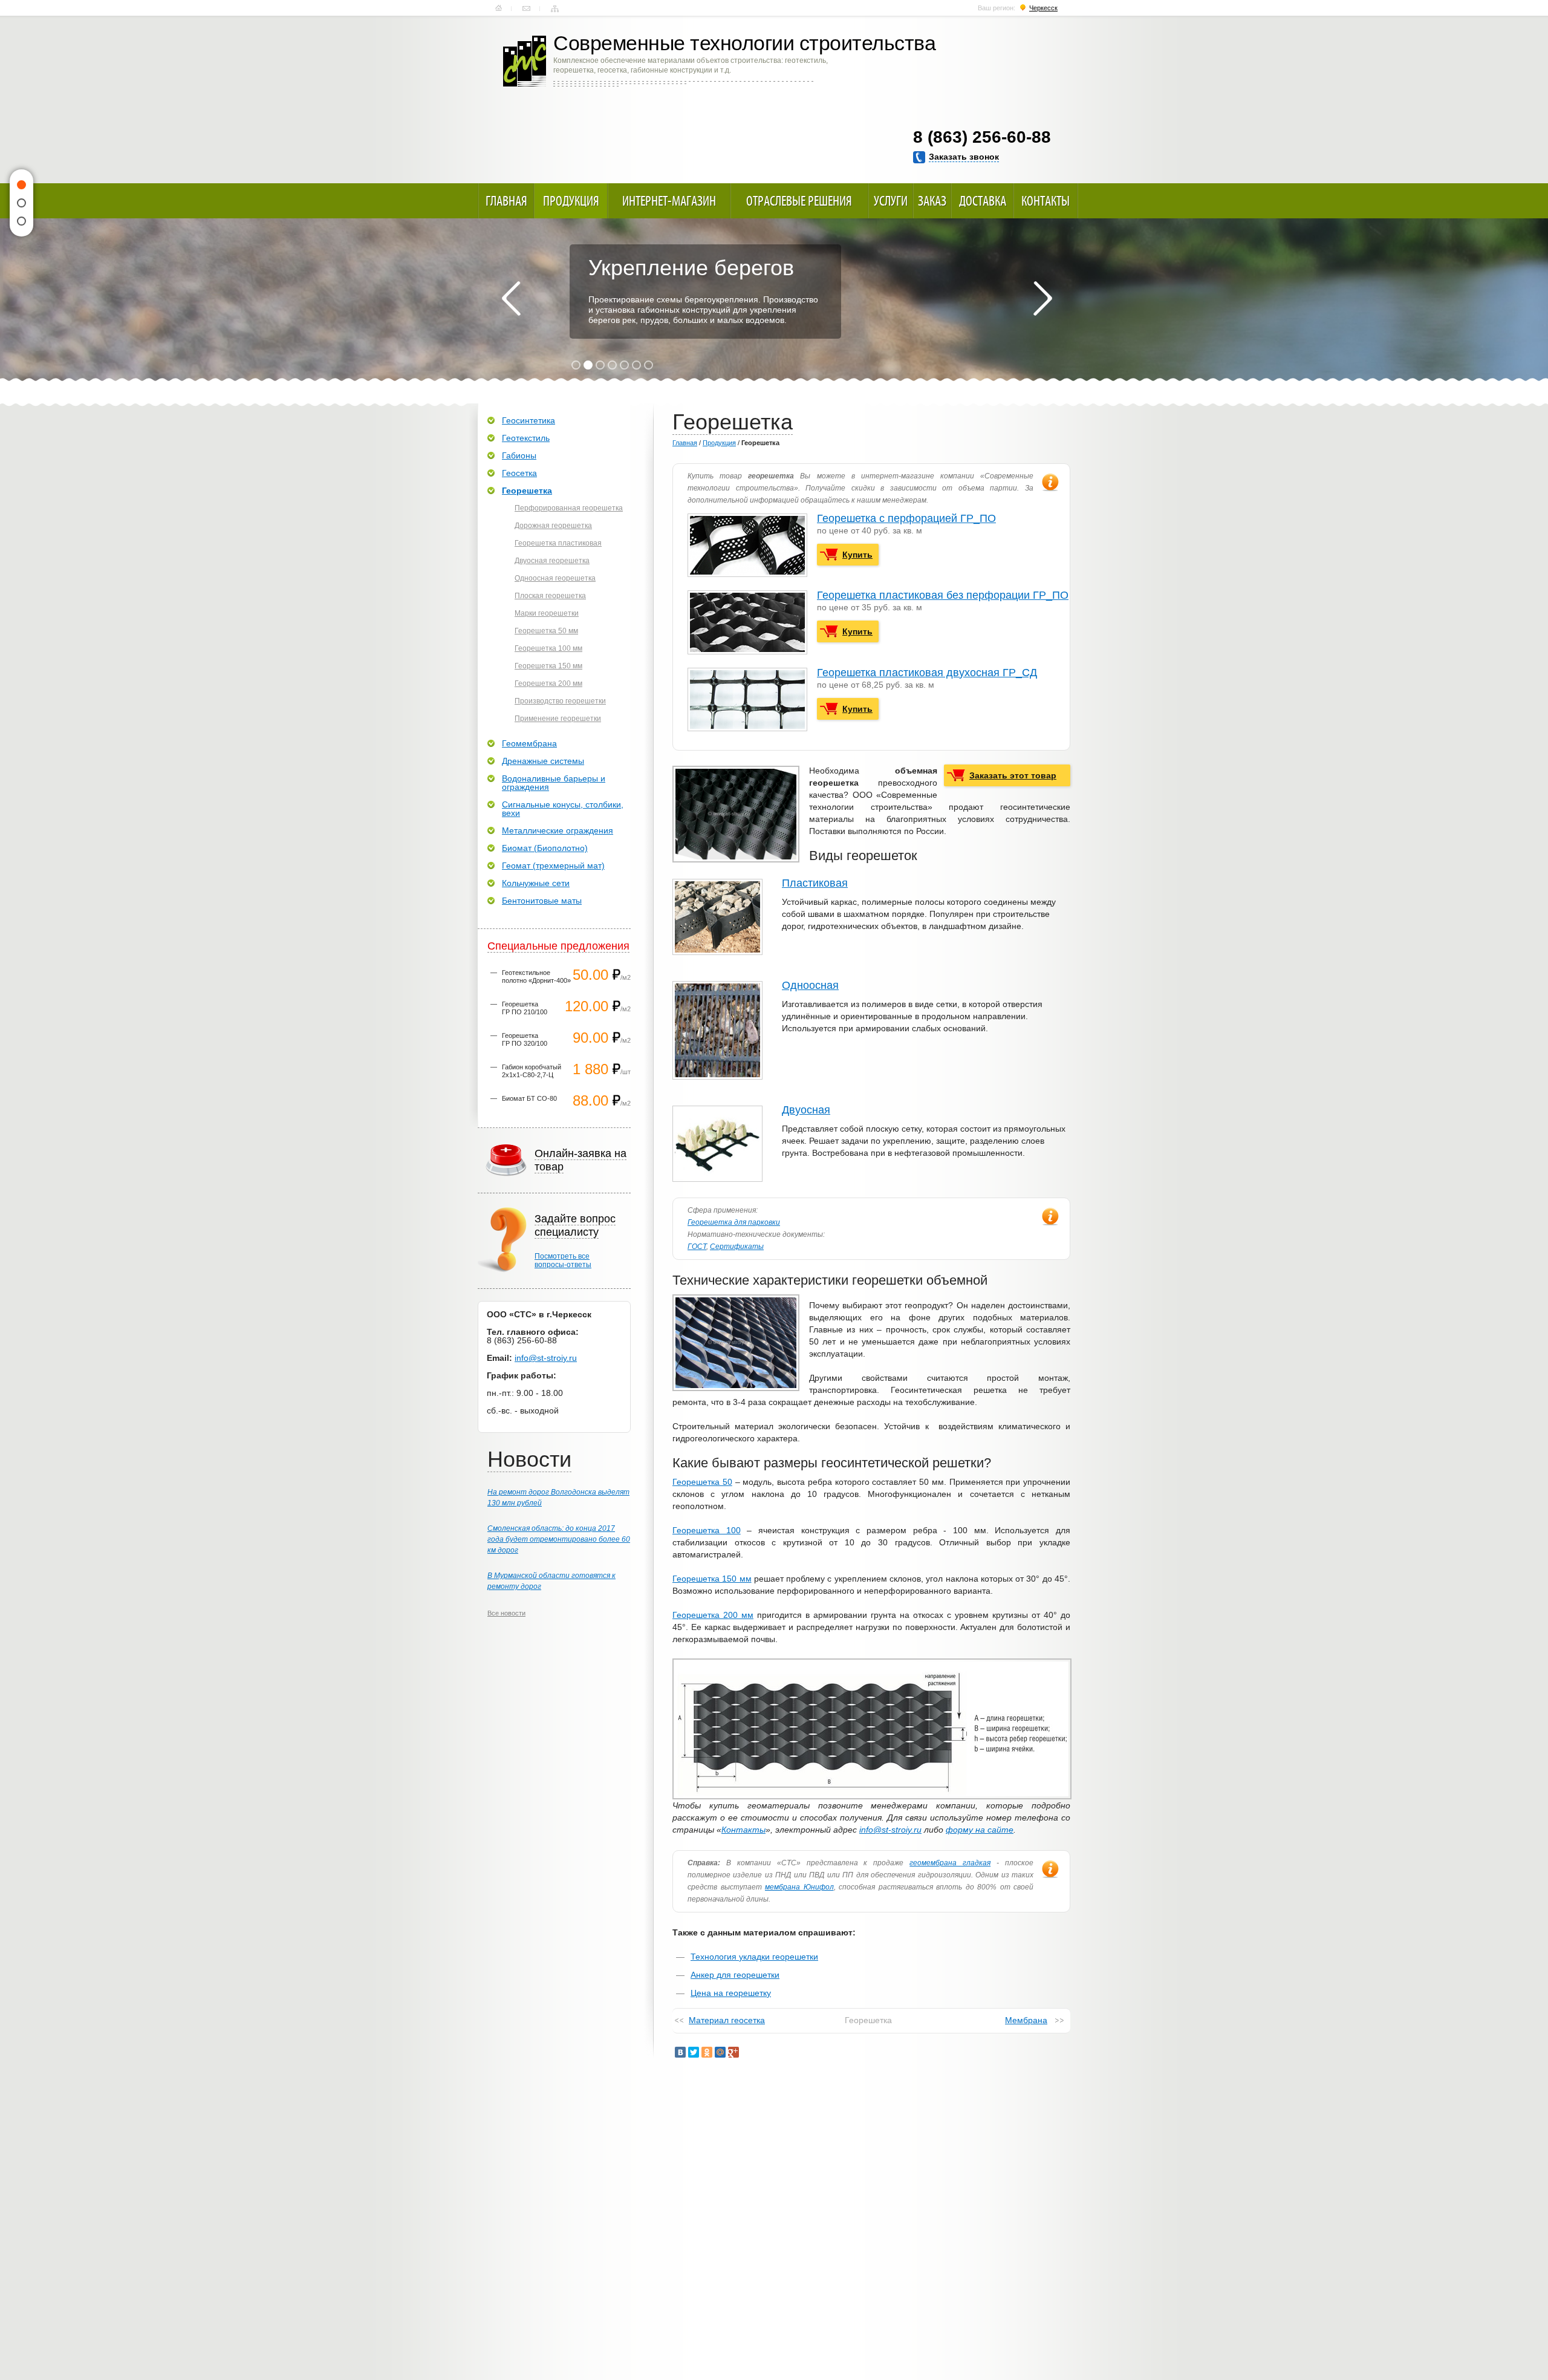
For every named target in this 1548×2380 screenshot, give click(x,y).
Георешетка (527, 491)
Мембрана (1026, 2020)
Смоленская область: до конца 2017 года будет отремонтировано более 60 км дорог (559, 1539)
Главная (499, 8)
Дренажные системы (543, 761)
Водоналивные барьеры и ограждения (554, 783)
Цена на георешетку (731, 1993)
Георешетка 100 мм (548, 648)
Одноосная (810, 985)
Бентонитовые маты (542, 901)
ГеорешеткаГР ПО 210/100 (525, 1008)
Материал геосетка (727, 2020)
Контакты (526, 8)
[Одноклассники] (707, 2052)
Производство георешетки (560, 701)
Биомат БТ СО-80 (529, 1098)
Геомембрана (529, 743)
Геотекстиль (526, 438)
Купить (857, 555)
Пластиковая (815, 883)
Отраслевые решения (799, 201)
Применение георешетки (558, 719)
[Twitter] (694, 2052)
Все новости (506, 1613)
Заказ (932, 201)
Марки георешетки (547, 613)
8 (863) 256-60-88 (982, 137)
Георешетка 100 (707, 1530)
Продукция (571, 201)
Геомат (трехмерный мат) (553, 866)
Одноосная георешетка (555, 578)
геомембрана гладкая (950, 1863)
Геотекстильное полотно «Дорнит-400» (536, 976)
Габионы (519, 455)
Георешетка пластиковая (558, 543)
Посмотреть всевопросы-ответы (563, 1260)
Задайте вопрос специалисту (575, 1225)
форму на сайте (980, 1830)
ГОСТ (697, 1247)
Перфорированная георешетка (569, 508)
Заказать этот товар (1013, 775)
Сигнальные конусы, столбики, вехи (563, 809)
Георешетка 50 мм (546, 631)
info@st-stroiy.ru (890, 1830)
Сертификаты (737, 1247)
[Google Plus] (733, 2052)
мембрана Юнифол (799, 1887)
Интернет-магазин (669, 201)
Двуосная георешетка (552, 561)
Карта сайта (555, 8)
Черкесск (1043, 8)
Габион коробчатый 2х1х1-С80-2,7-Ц (532, 1071)
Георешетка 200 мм (713, 1615)
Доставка (983, 201)
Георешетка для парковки (734, 1222)
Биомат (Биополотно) (545, 848)
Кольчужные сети (536, 883)
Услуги (891, 201)
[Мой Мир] (720, 2052)
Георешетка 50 (702, 1482)
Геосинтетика (528, 420)
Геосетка (519, 473)
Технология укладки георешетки (754, 1957)
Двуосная (806, 1110)
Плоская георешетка (550, 596)
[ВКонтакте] (680, 2052)
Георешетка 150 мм (712, 1579)
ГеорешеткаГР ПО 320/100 (525, 1039)
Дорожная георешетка (553, 526)
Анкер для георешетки (735, 1975)
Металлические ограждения (558, 830)
